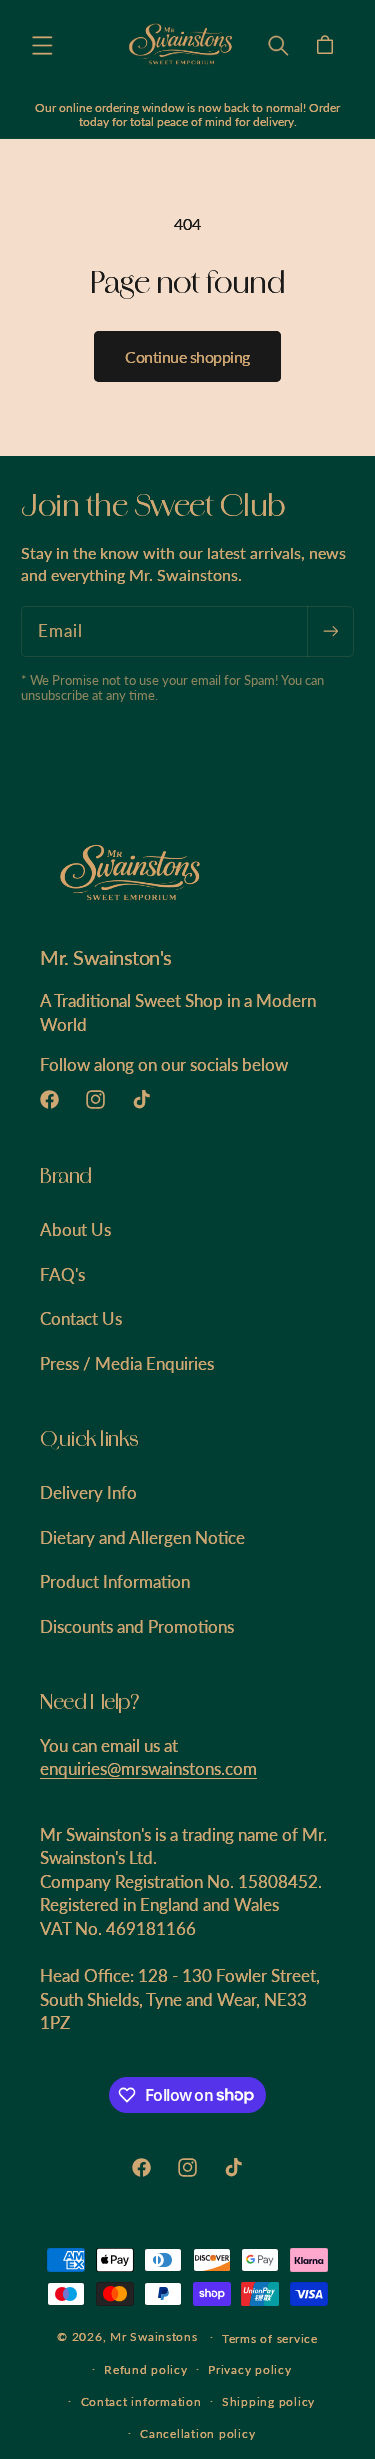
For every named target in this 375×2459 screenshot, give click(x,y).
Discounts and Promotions (137, 1626)
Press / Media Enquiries (127, 1363)
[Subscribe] (330, 631)
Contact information (141, 2401)
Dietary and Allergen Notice (142, 1537)
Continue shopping (187, 356)
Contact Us (81, 1318)
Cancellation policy (197, 2433)
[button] (42, 45)
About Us (75, 1229)
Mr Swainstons (154, 2336)
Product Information (115, 1581)
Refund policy (146, 2369)
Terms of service (270, 2338)
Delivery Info (88, 1492)
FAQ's (62, 1274)
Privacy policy (249, 2369)
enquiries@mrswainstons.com (148, 1768)
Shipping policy (268, 2401)
